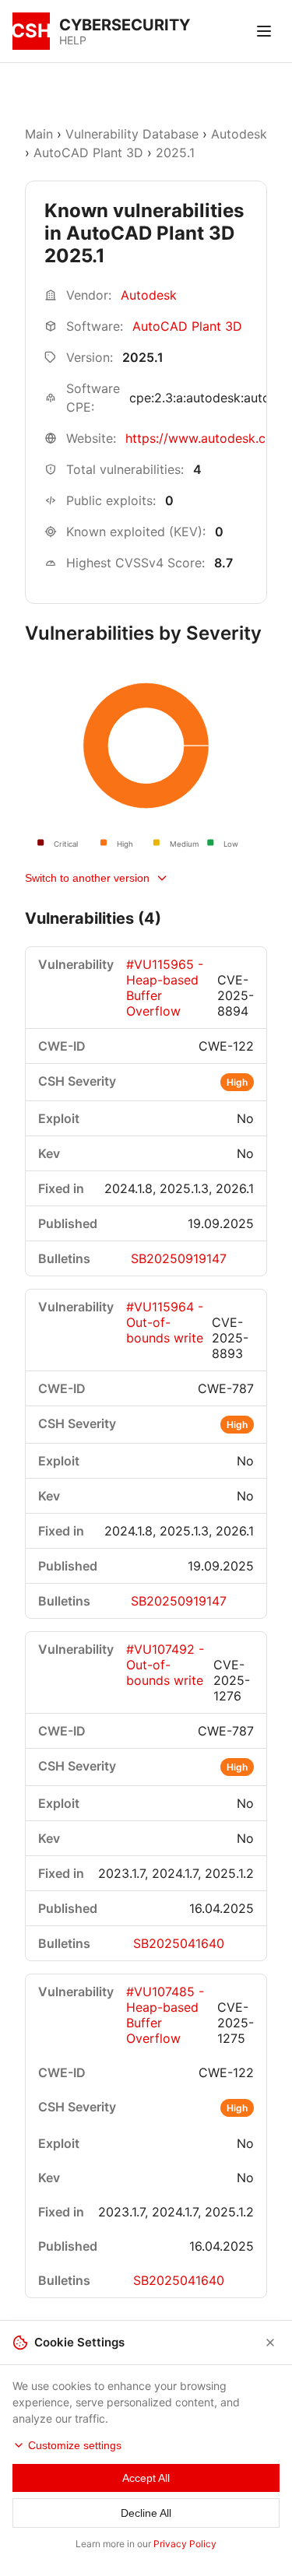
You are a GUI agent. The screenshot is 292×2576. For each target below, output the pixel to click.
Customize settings (75, 2445)
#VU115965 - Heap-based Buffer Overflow (165, 988)
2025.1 (175, 153)
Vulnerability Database (132, 134)
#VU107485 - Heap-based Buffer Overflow (165, 2015)
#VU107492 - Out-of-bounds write (165, 1665)
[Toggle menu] (264, 31)
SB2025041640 (179, 1943)
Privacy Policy (185, 2544)
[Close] (270, 2343)
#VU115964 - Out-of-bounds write (165, 1322)
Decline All (146, 2513)
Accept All (146, 2478)
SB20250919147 (179, 1258)
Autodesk (239, 134)
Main (39, 134)
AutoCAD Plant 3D (88, 153)
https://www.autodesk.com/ (207, 438)
